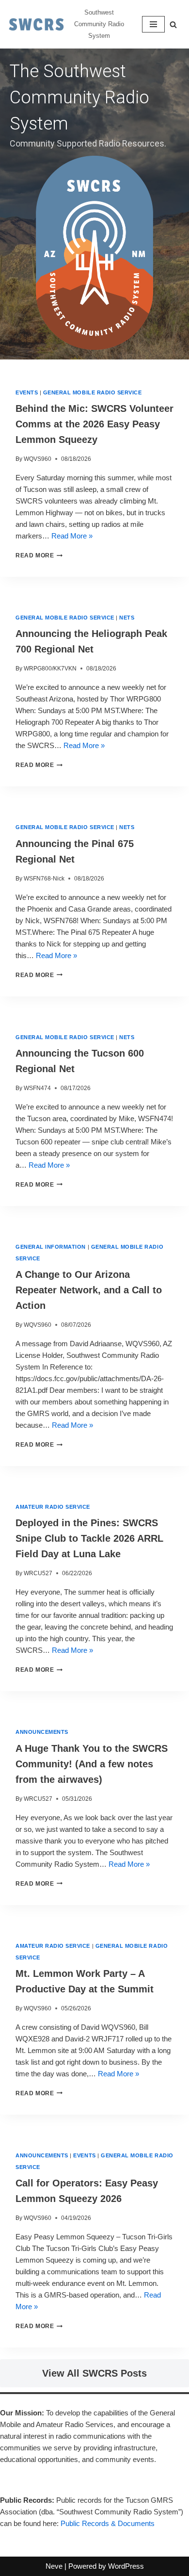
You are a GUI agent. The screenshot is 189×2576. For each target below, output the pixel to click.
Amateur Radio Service (53, 1507)
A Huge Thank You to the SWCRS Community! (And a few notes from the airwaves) (92, 1764)
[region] (94, 204)
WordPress (126, 2566)
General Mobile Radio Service (93, 392)
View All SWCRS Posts (94, 2373)
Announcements (42, 1732)
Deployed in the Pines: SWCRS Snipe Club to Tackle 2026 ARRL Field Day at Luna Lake (89, 1538)
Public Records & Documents (108, 2523)
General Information (51, 1247)
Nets (127, 618)
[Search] (173, 24)
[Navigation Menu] (153, 24)
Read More (35, 555)
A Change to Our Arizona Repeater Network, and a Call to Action (89, 1290)
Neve (54, 2566)
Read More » (72, 536)
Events (27, 392)
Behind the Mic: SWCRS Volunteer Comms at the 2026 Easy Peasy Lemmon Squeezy (94, 424)
